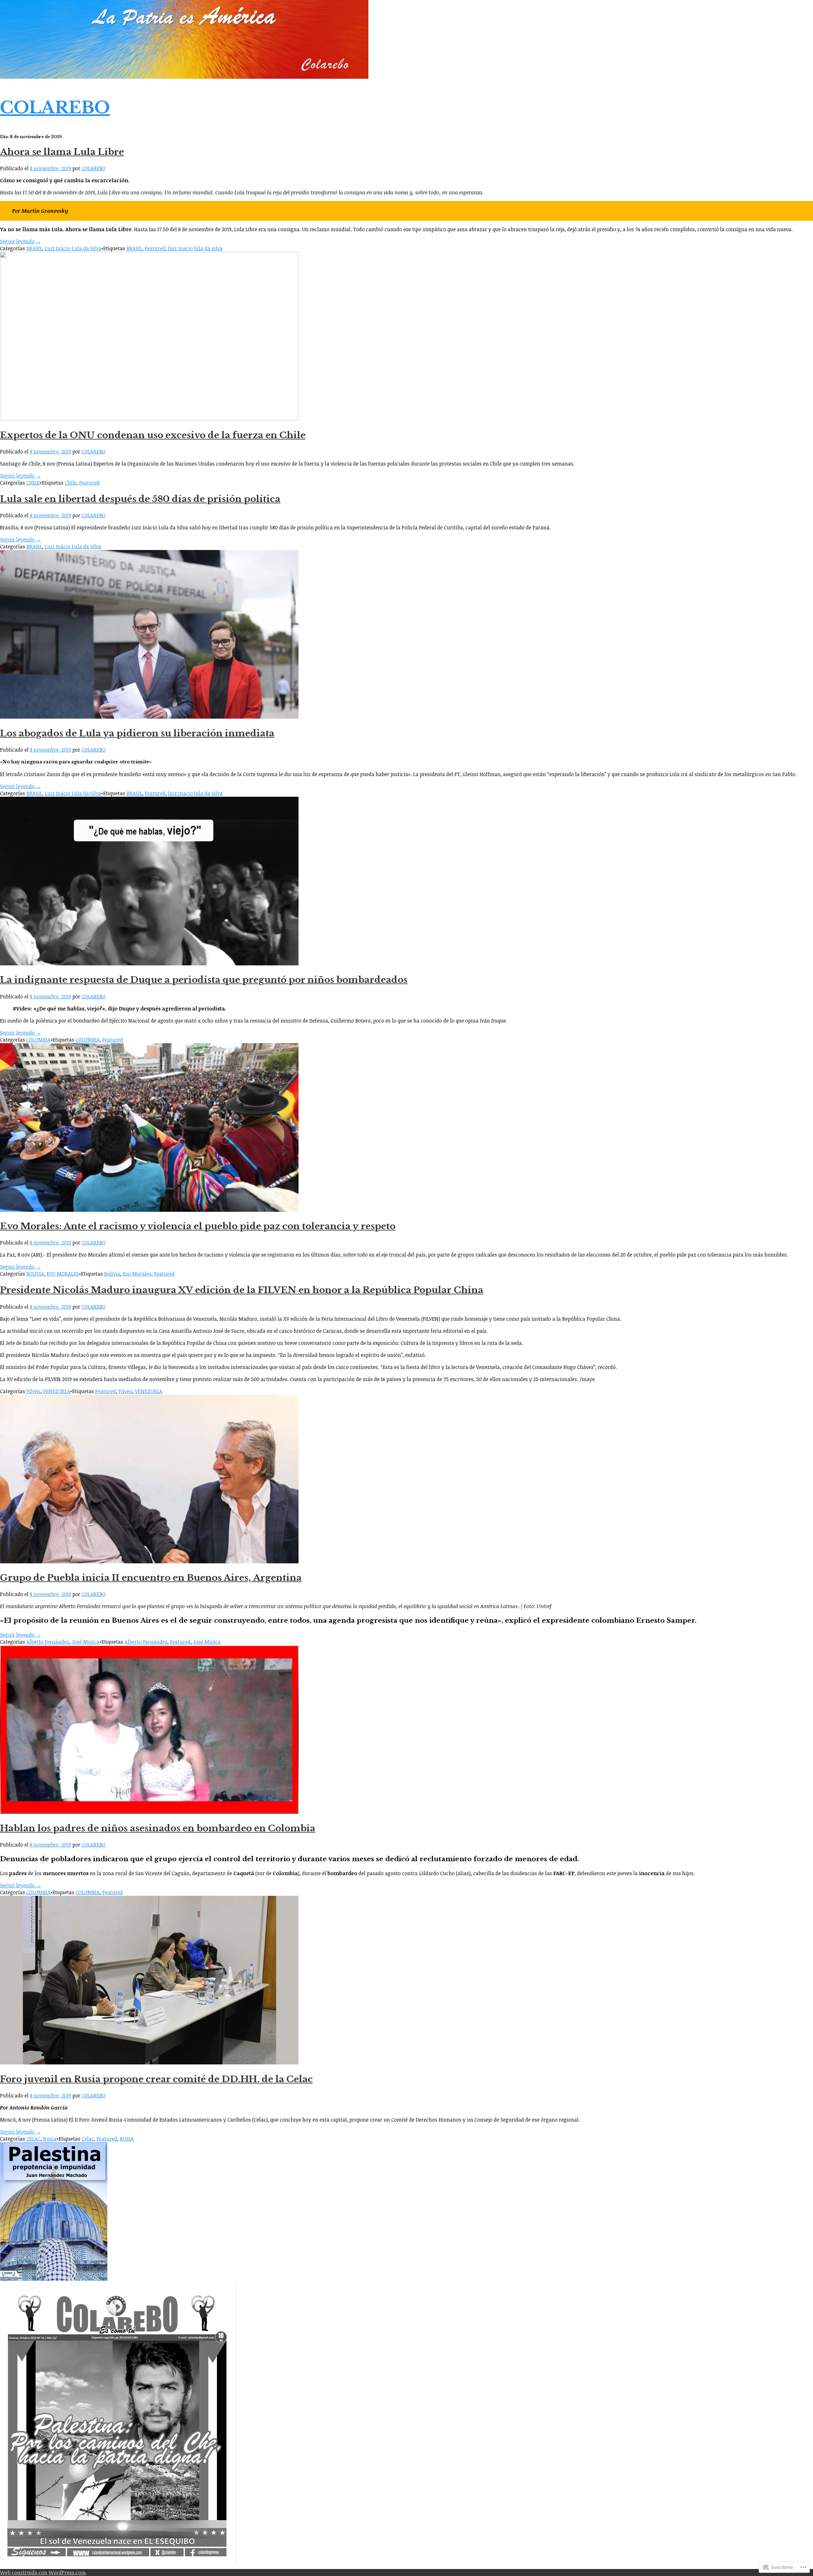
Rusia (50, 2139)
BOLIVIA (35, 1274)
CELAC (34, 2139)
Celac (88, 2139)
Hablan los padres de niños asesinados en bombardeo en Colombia (158, 1828)
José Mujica (86, 1642)
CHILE (33, 483)
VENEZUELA (57, 1391)
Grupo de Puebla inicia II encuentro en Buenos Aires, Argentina (151, 1578)
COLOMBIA (38, 1040)
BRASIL (34, 248)
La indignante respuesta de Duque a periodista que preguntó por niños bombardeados (204, 980)
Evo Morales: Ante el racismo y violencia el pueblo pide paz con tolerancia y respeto (198, 1226)
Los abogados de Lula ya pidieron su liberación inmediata (137, 733)
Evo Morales (137, 1274)
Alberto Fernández (48, 1642)
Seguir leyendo (20, 241)
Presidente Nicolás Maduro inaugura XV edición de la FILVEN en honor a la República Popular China (242, 1290)
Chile (71, 483)
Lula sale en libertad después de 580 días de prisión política (140, 499)
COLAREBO (55, 107)
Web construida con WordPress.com (43, 2573)
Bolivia (112, 1274)
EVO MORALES (63, 1274)
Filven (33, 1391)
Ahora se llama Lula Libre (62, 152)
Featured (155, 248)
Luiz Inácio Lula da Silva (73, 248)
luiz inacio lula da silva (195, 248)
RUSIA (127, 2139)
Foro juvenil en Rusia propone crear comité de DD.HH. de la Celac (156, 2079)
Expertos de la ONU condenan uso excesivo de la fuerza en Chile (153, 435)
